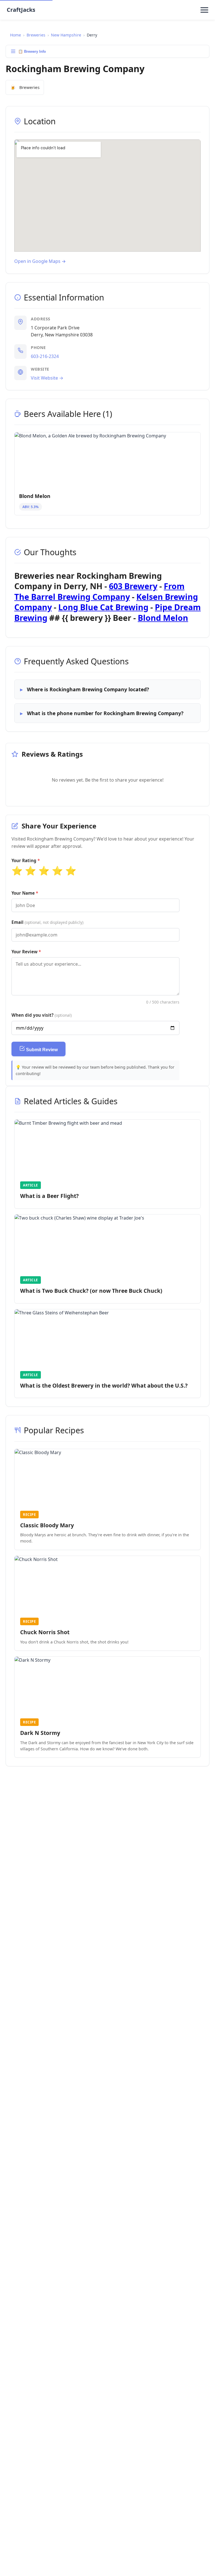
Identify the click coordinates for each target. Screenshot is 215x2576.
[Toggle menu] (204, 10)
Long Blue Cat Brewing (103, 607)
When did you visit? (42, 1015)
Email (47, 922)
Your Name (23, 893)
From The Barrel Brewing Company (99, 591)
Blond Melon (163, 618)
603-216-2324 (45, 356)
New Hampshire (66, 35)
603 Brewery (133, 586)
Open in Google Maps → (40, 261)
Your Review (24, 952)
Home (16, 35)
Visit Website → (47, 378)
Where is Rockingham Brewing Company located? (88, 689)
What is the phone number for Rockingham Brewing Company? (105, 713)
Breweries (36, 35)
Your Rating (24, 860)
